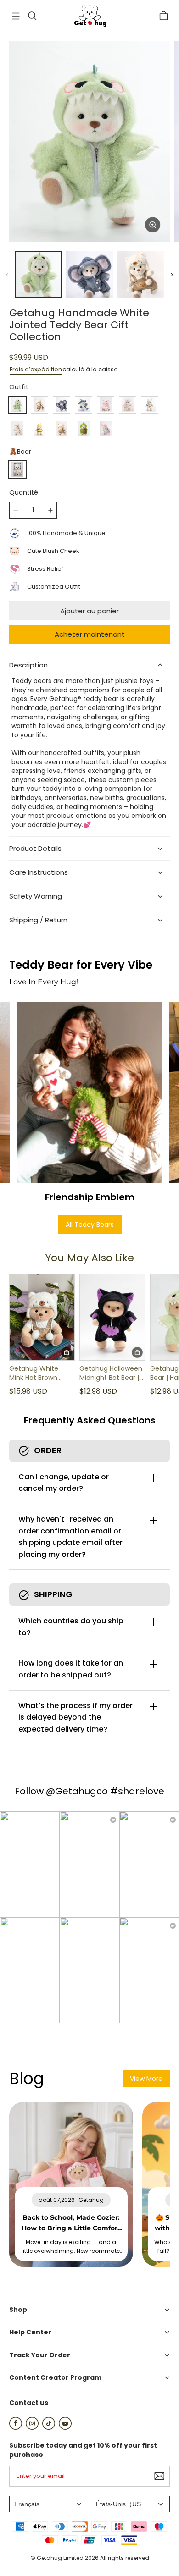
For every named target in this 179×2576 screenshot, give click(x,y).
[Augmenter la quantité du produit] (50, 510)
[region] (89, 275)
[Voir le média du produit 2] (89, 275)
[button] (16, 16)
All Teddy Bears (90, 1225)
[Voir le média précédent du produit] (7, 275)
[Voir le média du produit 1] (38, 275)
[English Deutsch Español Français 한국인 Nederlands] (49, 2504)
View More (146, 2079)
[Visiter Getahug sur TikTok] (49, 2427)
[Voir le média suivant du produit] (172, 275)
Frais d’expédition (36, 369)
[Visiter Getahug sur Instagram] (32, 2427)
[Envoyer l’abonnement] (159, 2476)
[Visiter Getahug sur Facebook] (16, 2427)
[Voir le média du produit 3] (141, 275)
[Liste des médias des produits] (89, 142)
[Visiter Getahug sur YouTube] (65, 2427)
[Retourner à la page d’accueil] (89, 16)
